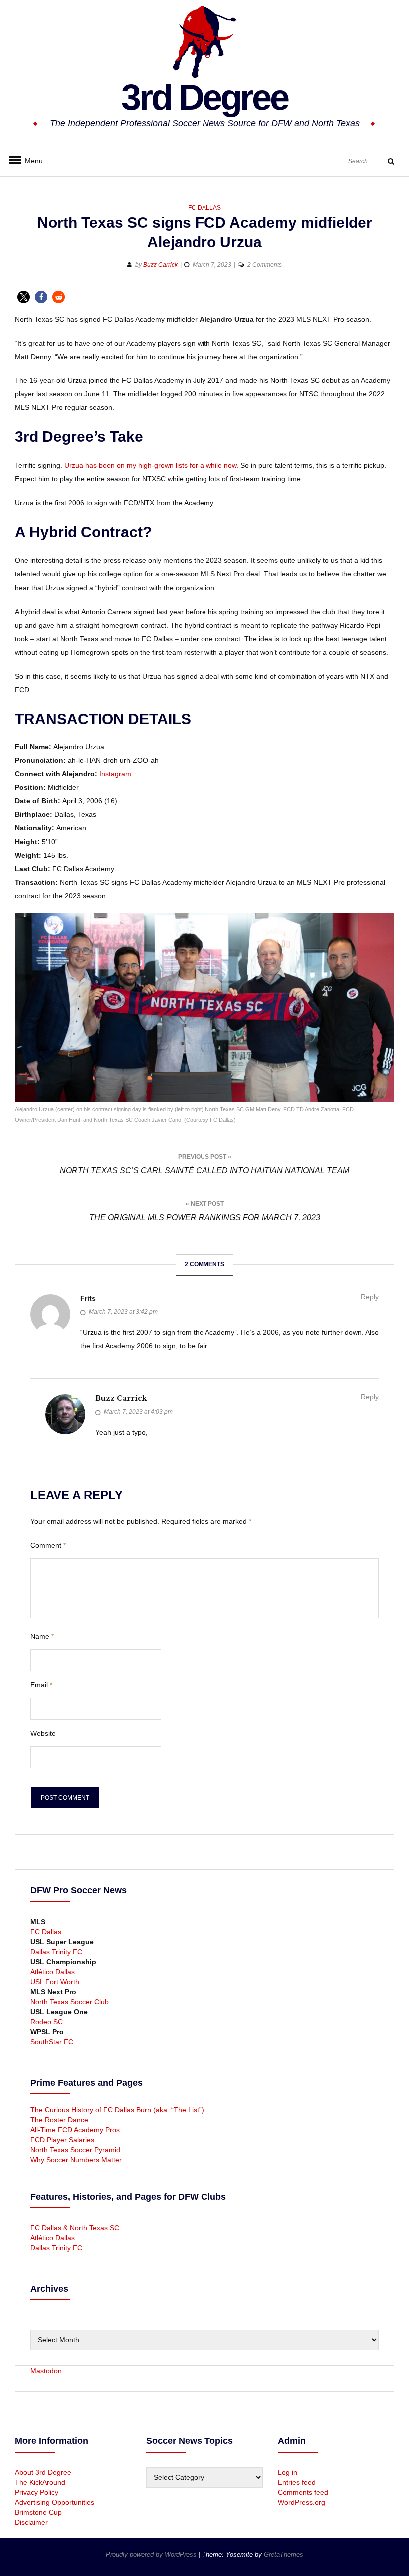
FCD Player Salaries (62, 2140)
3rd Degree (204, 97)
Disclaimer (31, 2522)
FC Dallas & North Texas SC (75, 2228)
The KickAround (40, 2482)
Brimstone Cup (38, 2512)
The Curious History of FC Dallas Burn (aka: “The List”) (117, 2110)
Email (41, 1685)
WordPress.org (302, 2502)
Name (42, 1636)
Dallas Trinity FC (56, 1952)
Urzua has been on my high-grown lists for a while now (150, 465)
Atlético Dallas (53, 1972)
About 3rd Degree (43, 2472)
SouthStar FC (52, 2042)
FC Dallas (204, 208)
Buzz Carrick (160, 265)
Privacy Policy (37, 2492)
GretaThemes (284, 2554)
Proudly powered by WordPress (152, 2554)
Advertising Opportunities (55, 2502)
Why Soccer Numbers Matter (76, 2160)
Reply (370, 1297)
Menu (30, 161)
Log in (288, 2472)
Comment (48, 1545)
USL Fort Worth (55, 1982)
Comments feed (303, 2492)
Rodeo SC (47, 2022)
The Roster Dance (60, 2120)
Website (43, 1733)
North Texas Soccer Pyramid (75, 2150)
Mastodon (46, 2371)
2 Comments (265, 265)
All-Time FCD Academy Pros (75, 2130)
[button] (24, 297)
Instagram (115, 774)
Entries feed (297, 2482)
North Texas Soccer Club (70, 2002)
